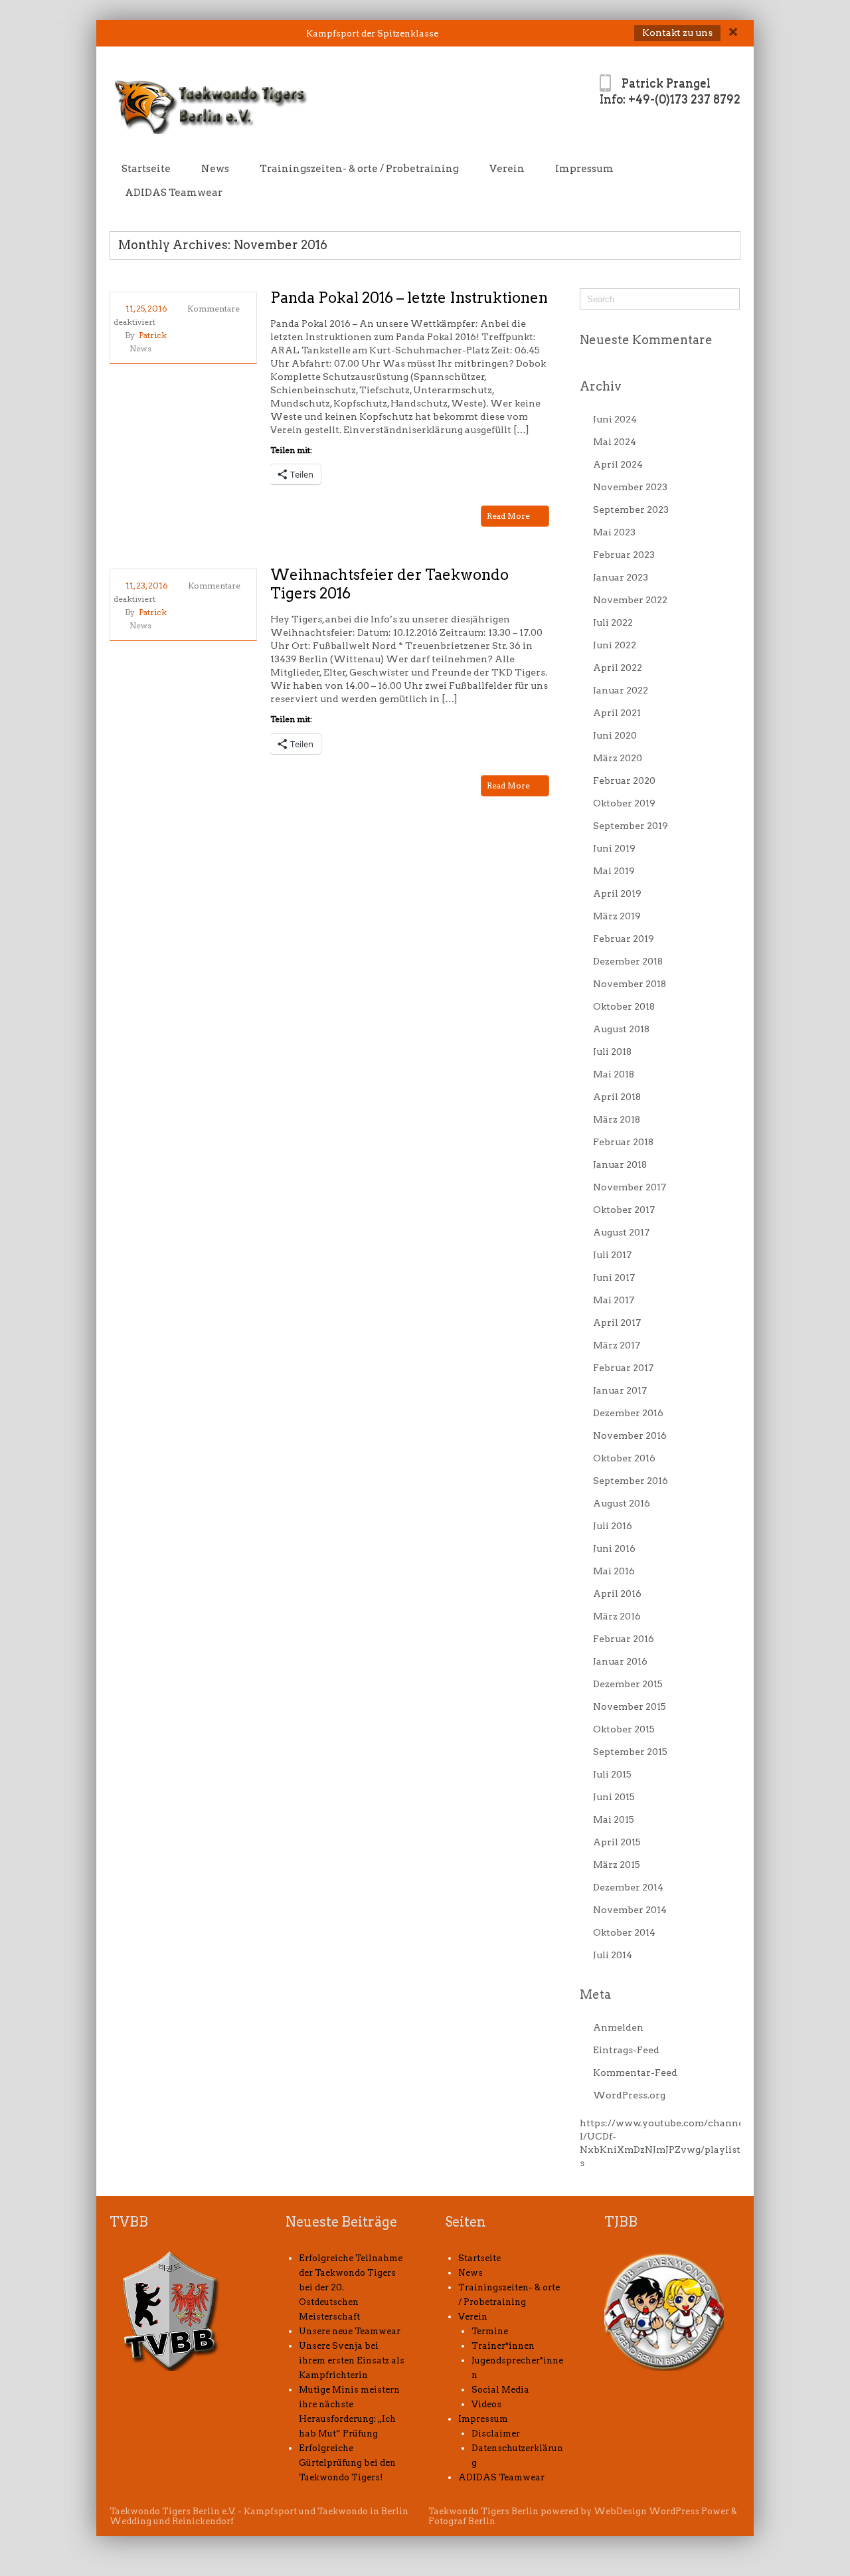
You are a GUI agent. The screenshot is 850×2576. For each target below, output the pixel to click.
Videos (486, 2404)
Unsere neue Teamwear (350, 2331)
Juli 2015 (612, 1774)
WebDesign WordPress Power (661, 2511)
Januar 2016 (620, 1661)
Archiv (601, 386)
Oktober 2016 (624, 1458)
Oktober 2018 (624, 1006)
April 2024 (618, 464)
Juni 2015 (614, 1797)
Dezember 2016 (628, 1413)
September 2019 (631, 826)
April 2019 (617, 893)
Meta (595, 1994)
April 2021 (617, 713)
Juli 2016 (613, 1526)
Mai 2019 (614, 871)
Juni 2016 (614, 1548)
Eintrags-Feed (626, 2050)
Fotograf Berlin (462, 2521)
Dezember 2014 (628, 1887)
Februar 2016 (624, 1639)
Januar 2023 (621, 577)
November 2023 (630, 487)
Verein (507, 169)
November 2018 (630, 984)
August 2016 (622, 1503)
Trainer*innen (503, 2346)
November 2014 (630, 1910)
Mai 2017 (614, 1300)
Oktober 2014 (624, 1932)
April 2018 (617, 1097)
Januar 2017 (620, 1390)
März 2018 (617, 1119)
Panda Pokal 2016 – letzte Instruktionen (409, 298)
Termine (490, 2331)
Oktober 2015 (624, 1729)
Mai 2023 (614, 532)
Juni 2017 (614, 1277)
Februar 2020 (624, 781)
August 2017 (621, 1232)
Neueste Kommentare (646, 340)
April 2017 (617, 1323)
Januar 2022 (621, 690)
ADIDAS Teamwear (174, 193)
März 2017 (617, 1345)
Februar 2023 (624, 555)
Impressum (584, 169)
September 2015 (630, 1752)
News (215, 169)
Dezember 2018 (628, 961)
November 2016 (630, 1435)
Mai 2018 (614, 1074)
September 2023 (631, 509)
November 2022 (630, 600)
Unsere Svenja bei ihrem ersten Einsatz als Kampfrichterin (352, 2360)
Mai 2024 (615, 442)
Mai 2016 (614, 1571)
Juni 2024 (615, 419)
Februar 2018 (623, 1142)
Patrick (153, 335)
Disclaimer (496, 2434)
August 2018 (621, 1029)
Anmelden (618, 2027)
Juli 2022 (613, 622)
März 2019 (617, 916)
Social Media (500, 2390)
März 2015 (617, 1865)
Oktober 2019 (624, 803)
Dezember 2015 (628, 1684)
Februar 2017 (623, 1368)
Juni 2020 (615, 735)
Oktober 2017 (624, 1210)
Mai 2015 (614, 1819)
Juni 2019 (614, 848)
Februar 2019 (624, 939)
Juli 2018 (612, 1052)
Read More (509, 516)
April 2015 (617, 1842)
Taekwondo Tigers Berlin (483, 2511)
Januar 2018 (620, 1164)
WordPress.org (629, 2095)
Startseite (146, 169)
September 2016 (631, 1481)
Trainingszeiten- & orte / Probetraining (359, 169)
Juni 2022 (615, 645)
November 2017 (630, 1187)
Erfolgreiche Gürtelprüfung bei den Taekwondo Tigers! (347, 2463)
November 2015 (630, 1706)
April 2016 (617, 1594)
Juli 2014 (613, 1955)
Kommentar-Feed (635, 2072)
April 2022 (618, 668)
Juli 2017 (612, 1255)
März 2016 (617, 1616)
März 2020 (618, 758)
